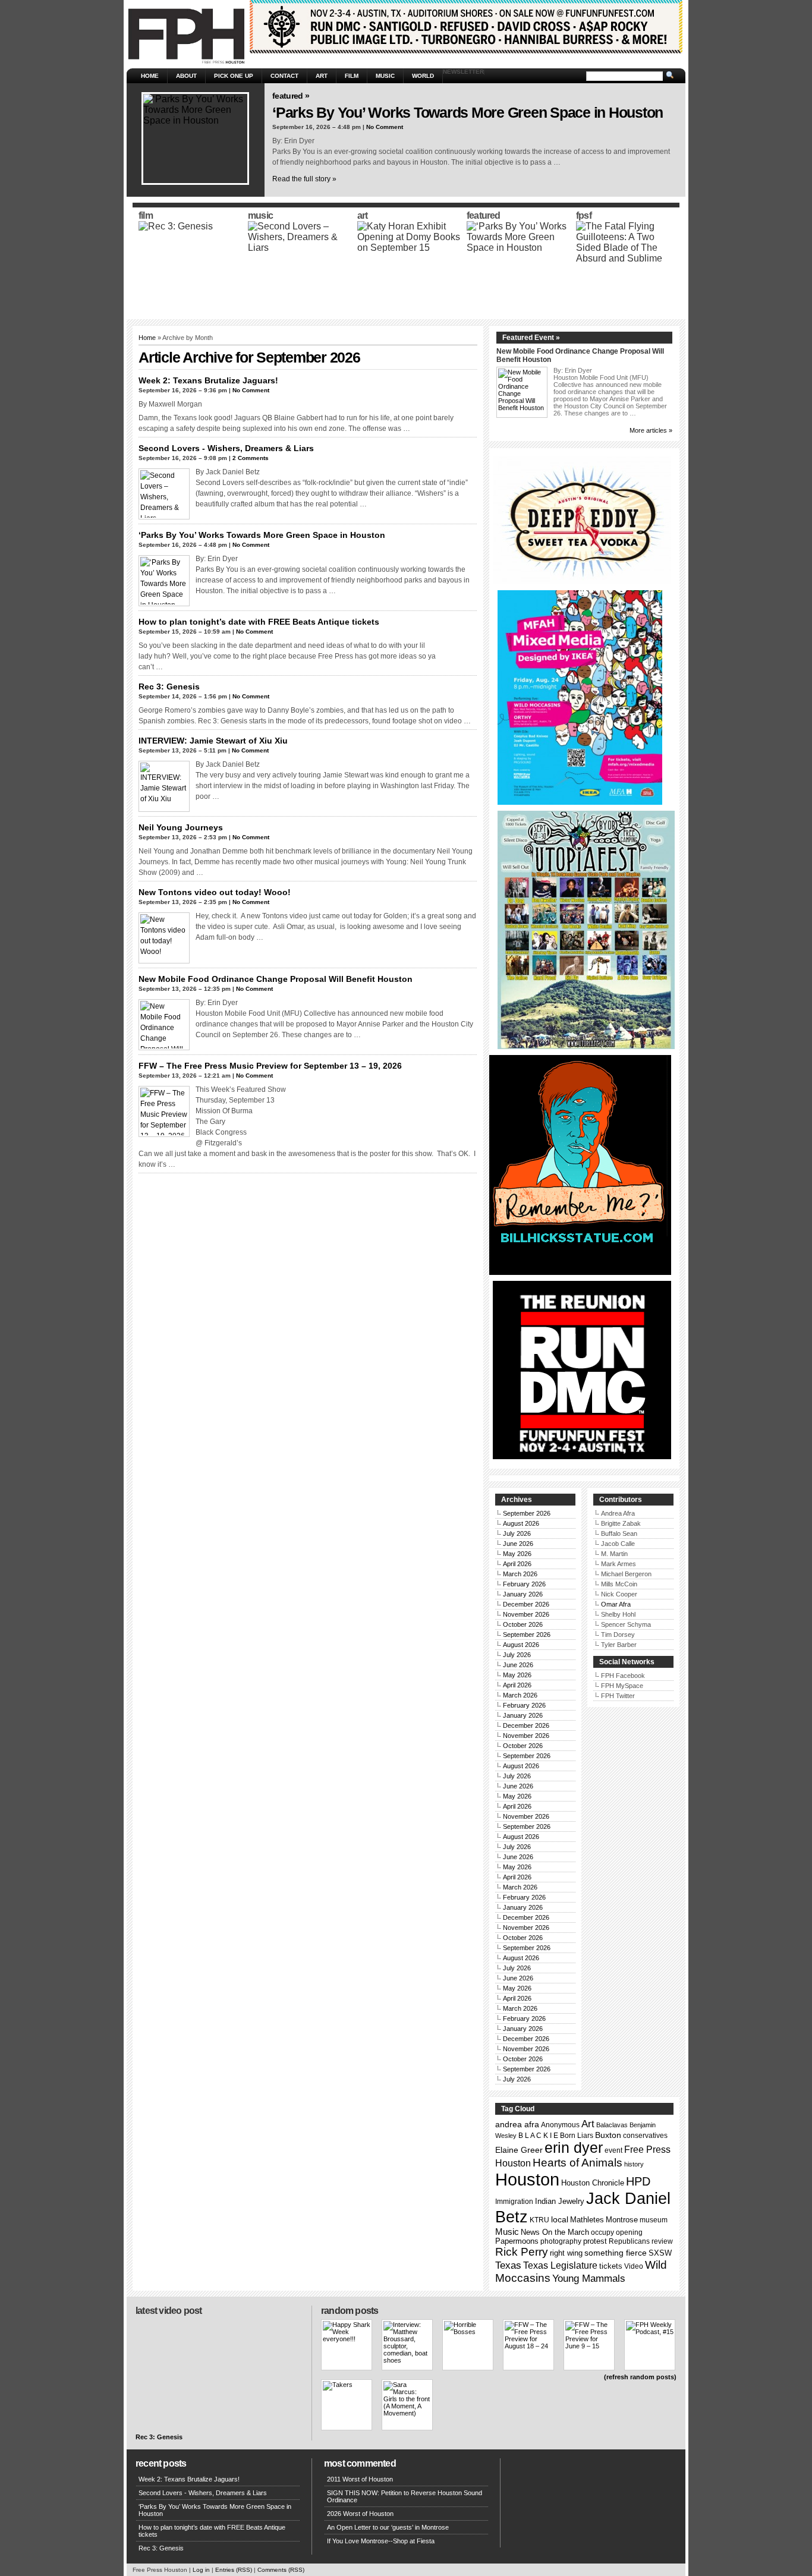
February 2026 (524, 1584)
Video (634, 2266)
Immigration (514, 2202)
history (634, 2164)
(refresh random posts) (640, 2377)
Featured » (291, 96)
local (560, 2219)
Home (150, 76)
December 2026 (526, 1604)
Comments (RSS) (281, 2570)
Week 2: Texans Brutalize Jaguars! (208, 380)
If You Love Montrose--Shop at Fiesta (381, 2541)
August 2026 (521, 1523)
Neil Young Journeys (181, 827)
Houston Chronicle (593, 2183)
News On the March (555, 2232)
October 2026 (523, 1624)
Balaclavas (612, 2125)
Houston (527, 2179)
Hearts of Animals (577, 2163)
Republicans (629, 2241)
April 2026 (517, 1564)
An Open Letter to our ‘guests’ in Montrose (388, 2527)
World (423, 76)
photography (561, 2241)
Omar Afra (616, 1604)
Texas (508, 2265)
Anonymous (560, 2125)
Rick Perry (522, 2252)
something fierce (616, 2253)
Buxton (608, 2135)
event (613, 2150)
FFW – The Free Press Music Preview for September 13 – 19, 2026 (270, 1066)
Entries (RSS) (234, 2570)
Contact (284, 76)
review (662, 2241)
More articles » (651, 430)
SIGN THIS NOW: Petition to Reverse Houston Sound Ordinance (405, 2496)
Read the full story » (304, 179)
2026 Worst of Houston (360, 2514)
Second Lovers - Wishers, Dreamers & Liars (226, 448)
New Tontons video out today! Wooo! (215, 892)
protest (595, 2241)
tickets (611, 2266)
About (186, 76)
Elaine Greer (519, 2150)
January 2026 (523, 1594)
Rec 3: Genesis (169, 686)
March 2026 (520, 1574)
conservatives (645, 2136)
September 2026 (527, 1513)
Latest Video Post (169, 2311)
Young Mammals (589, 2279)
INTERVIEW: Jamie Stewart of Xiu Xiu (213, 741)
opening (629, 2232)
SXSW (660, 2253)
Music (385, 76)
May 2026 (517, 1554)
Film (352, 76)
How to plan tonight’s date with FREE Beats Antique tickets (259, 622)
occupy (602, 2232)
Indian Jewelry (560, 2201)
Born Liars (577, 2136)
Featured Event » (531, 338)
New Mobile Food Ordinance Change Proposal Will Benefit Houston (276, 979)
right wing (566, 2253)
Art (322, 76)
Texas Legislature (560, 2265)
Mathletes (587, 2220)
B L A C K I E (538, 2136)
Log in (201, 2570)
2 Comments (251, 458)
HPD (638, 2181)
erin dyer (574, 2148)
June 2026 (518, 1544)
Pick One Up (234, 76)
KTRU (539, 2220)
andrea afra (517, 2124)
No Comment (385, 127)
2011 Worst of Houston (360, 2479)
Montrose (622, 2220)
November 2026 (526, 1614)
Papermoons (517, 2241)
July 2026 (517, 1533)
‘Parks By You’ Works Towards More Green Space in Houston (468, 112)
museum (654, 2220)
